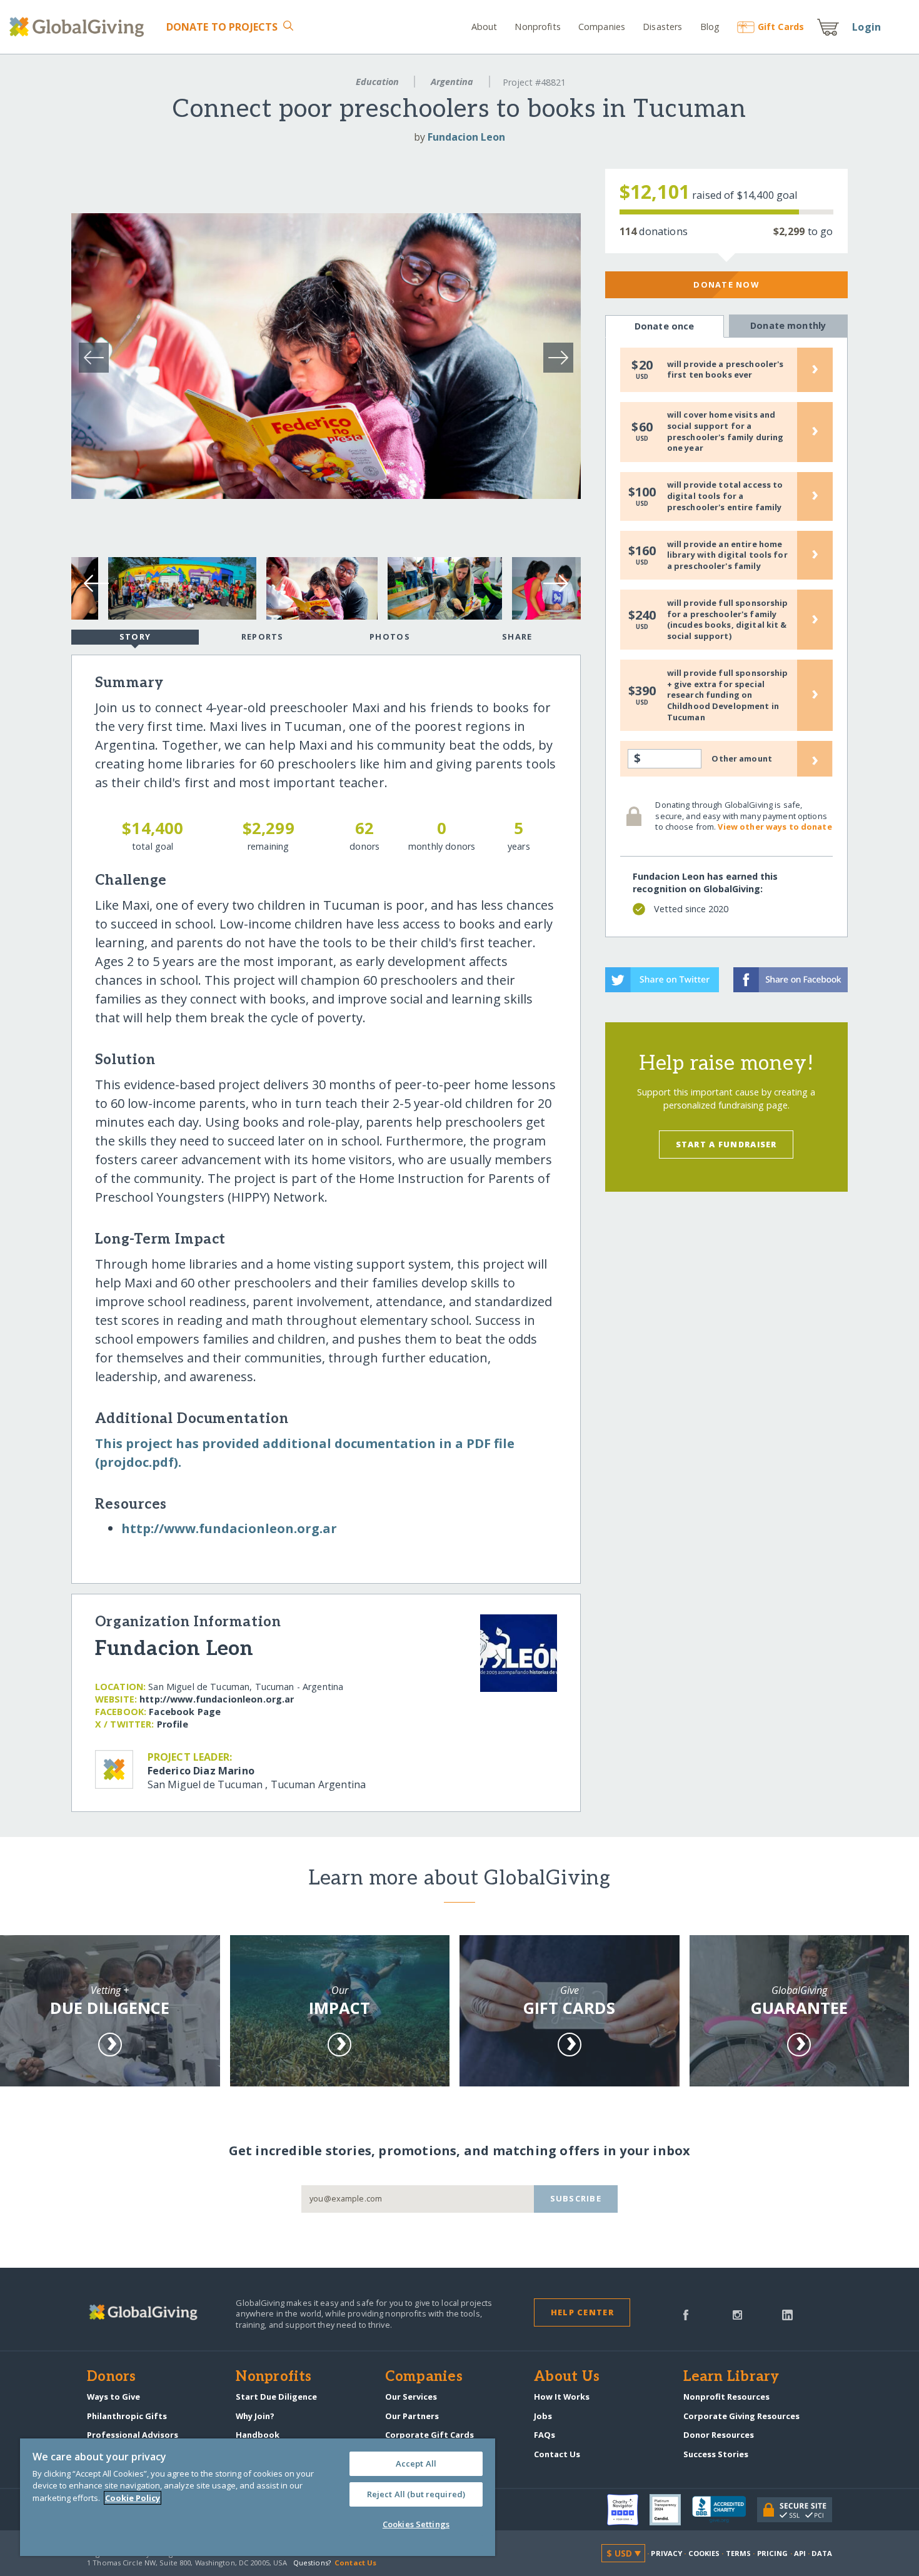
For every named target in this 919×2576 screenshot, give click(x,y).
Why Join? (255, 2416)
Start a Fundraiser (726, 1144)
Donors (111, 2377)
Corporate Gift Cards (429, 2435)
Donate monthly (788, 325)
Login (866, 27)
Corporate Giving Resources (741, 2416)
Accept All (416, 2463)
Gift (781, 27)
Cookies (704, 2553)
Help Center (582, 2312)
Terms (739, 2553)
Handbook (258, 2435)
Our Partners (412, 2416)
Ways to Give (113, 2397)
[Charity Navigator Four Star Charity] (628, 2510)
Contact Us (557, 2454)
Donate (222, 27)
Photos (390, 636)
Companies (602, 27)
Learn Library (731, 2377)
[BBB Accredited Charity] (725, 2510)
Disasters (662, 27)
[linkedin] (787, 2314)
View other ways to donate (775, 827)
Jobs (543, 2416)
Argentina (452, 82)
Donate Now (726, 284)
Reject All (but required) (416, 2494)
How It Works (562, 2397)
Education (377, 82)
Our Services (411, 2397)
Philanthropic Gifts (127, 2416)
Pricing (773, 2553)
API (800, 2553)
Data (821, 2553)
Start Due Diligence (276, 2397)
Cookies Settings (416, 2524)
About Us (567, 2377)
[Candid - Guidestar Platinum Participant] (671, 2510)
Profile (173, 1724)
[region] (258, 2497)
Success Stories (716, 2454)
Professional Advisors (133, 2435)
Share (517, 636)
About (485, 27)
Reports (263, 636)
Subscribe (576, 2198)
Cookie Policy (133, 2498)
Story (135, 636)
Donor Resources (719, 2435)
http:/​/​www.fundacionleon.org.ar (229, 1528)
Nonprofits (537, 27)
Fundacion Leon (466, 137)
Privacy (666, 2553)
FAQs (545, 2435)
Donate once (665, 326)
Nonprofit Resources (726, 2397)
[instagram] (737, 2314)
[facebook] (686, 2314)
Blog (710, 27)
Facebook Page (185, 1712)
